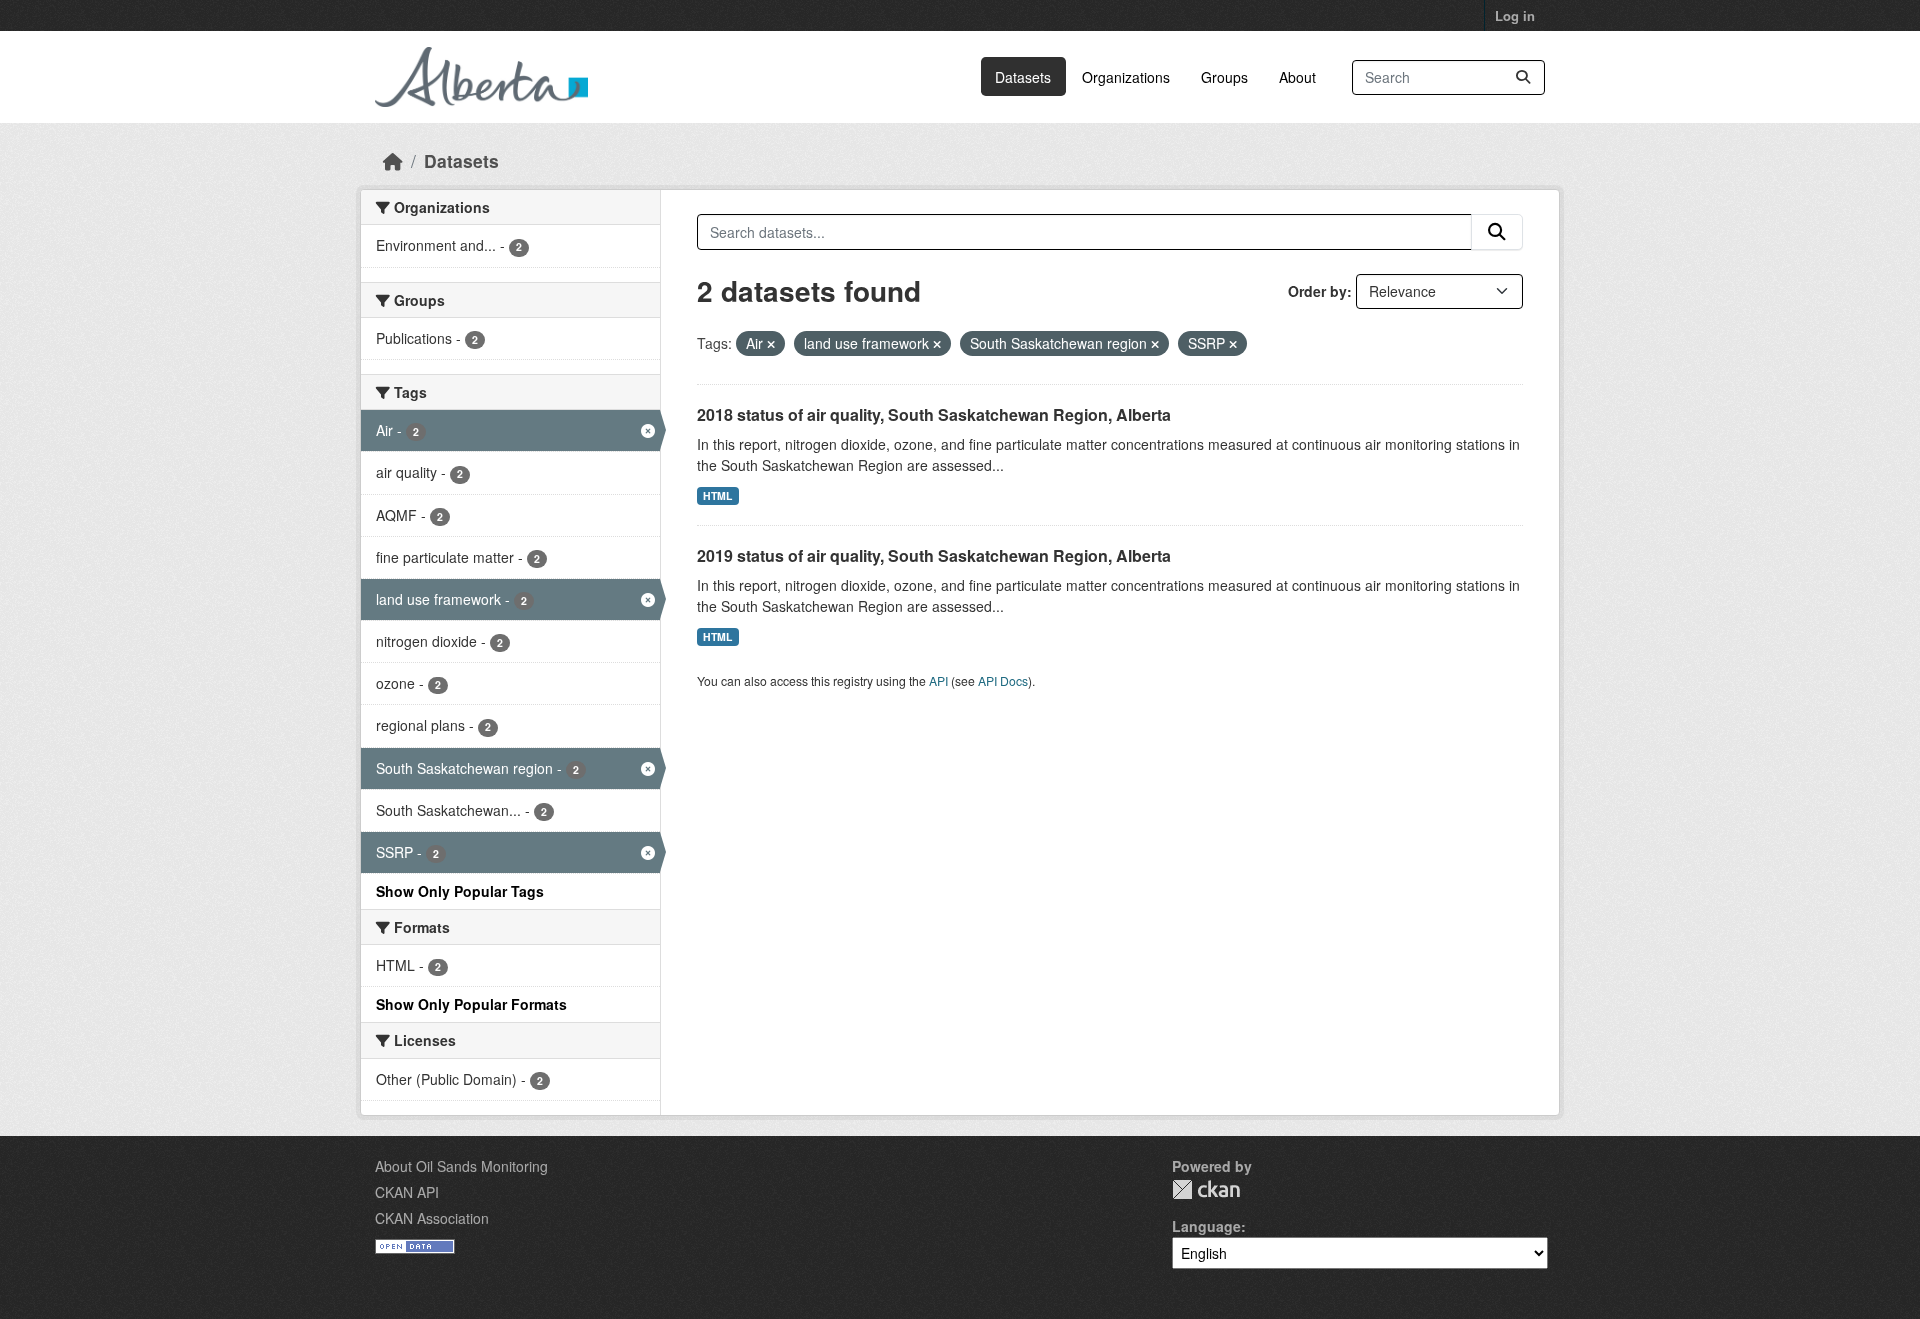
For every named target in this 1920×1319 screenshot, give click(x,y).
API (938, 680)
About (1297, 77)
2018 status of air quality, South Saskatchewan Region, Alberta (934, 414)
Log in (1515, 15)
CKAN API (407, 1192)
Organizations (1126, 77)
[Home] (393, 160)
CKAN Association (432, 1218)
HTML (717, 495)
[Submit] (1523, 77)
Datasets (1023, 77)
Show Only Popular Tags (460, 891)
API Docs (1003, 680)
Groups (1224, 77)
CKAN (1206, 1189)
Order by (1317, 291)
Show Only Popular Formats (471, 1004)
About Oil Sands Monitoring (461, 1166)
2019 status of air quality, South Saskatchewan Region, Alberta (934, 555)
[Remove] (771, 344)
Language (1206, 1226)
